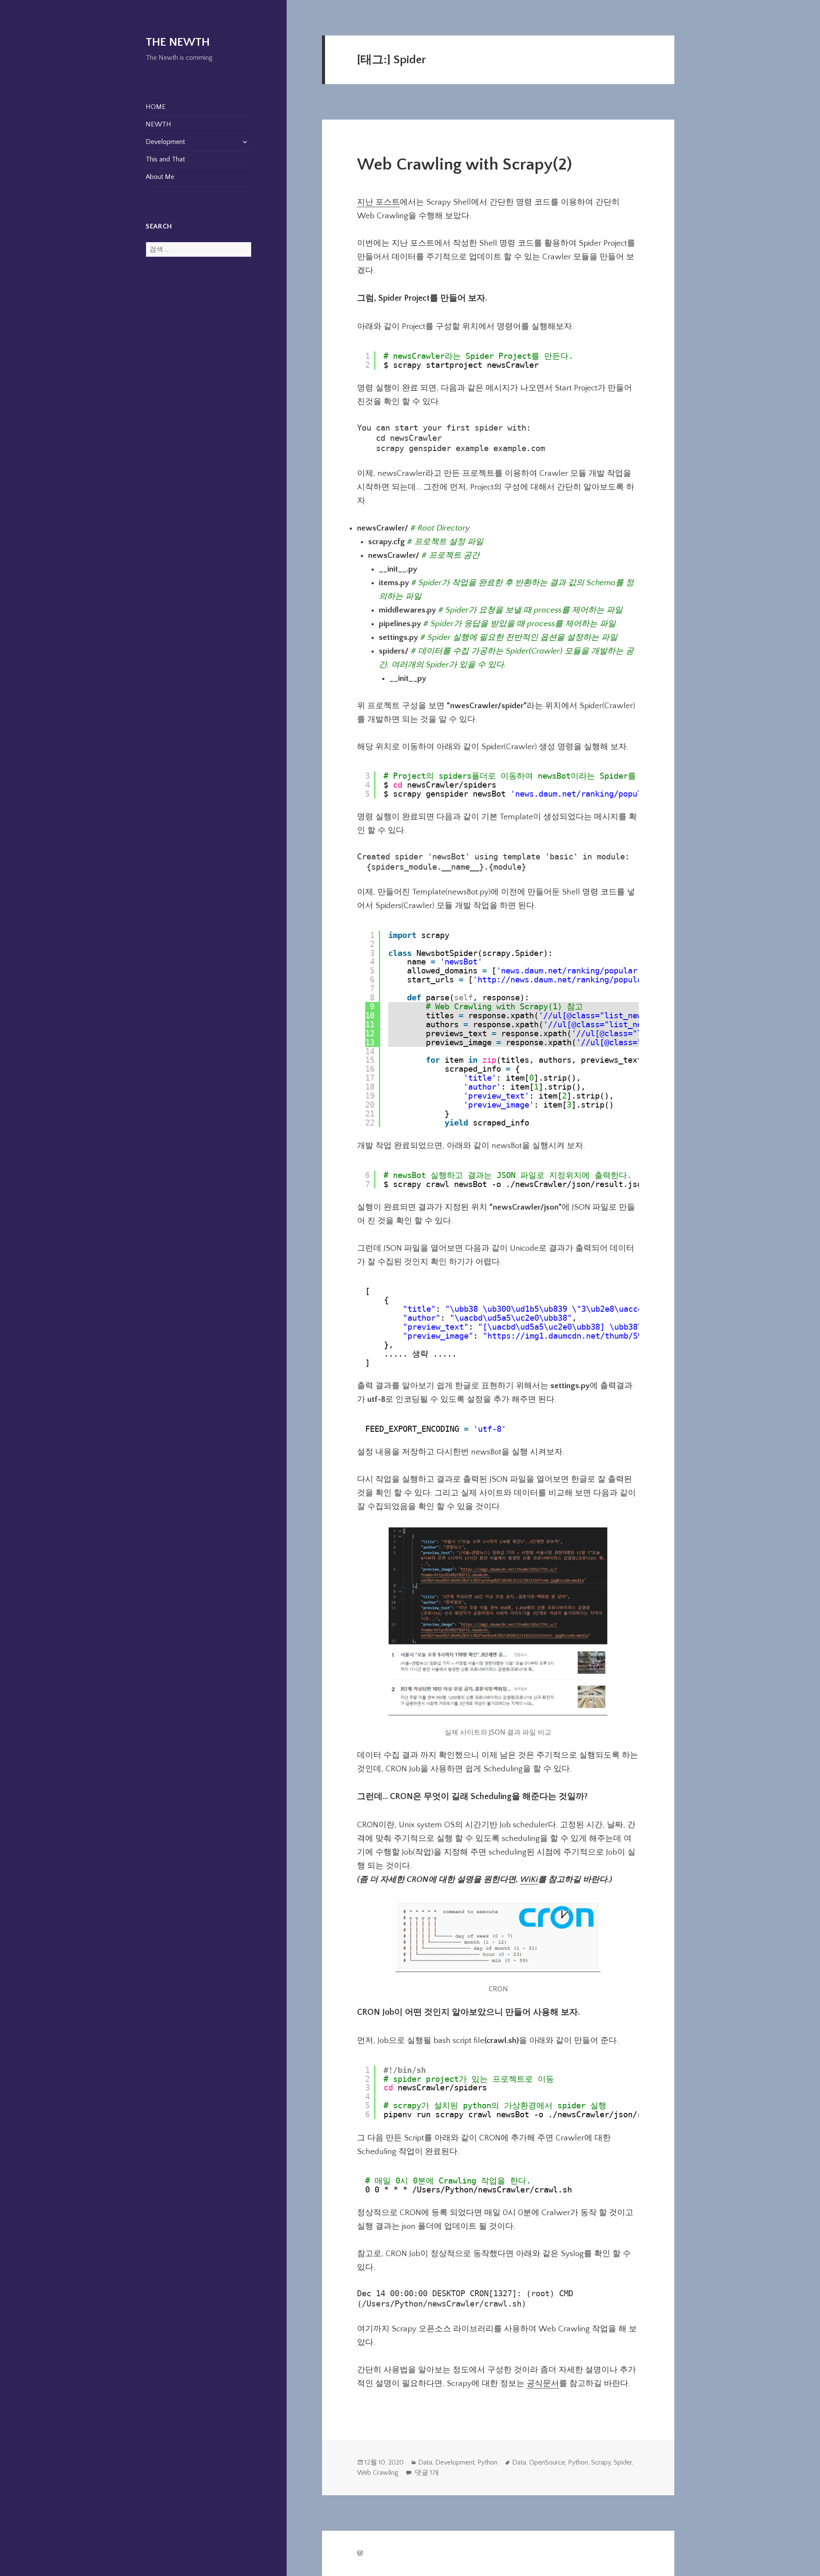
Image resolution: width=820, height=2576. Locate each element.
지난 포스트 (378, 202)
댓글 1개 (426, 2473)
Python (488, 2462)
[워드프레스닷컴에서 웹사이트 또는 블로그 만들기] (360, 2554)
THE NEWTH (178, 42)
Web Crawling (378, 2473)
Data (425, 2462)
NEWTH (158, 124)
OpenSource (547, 2462)
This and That (165, 159)
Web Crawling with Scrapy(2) (464, 165)
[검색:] (199, 249)
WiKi (529, 1880)
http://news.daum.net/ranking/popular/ (564, 979)
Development (165, 142)
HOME (156, 107)
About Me (160, 177)
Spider (623, 2462)
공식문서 (543, 2384)
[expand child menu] (245, 142)
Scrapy (601, 2462)
